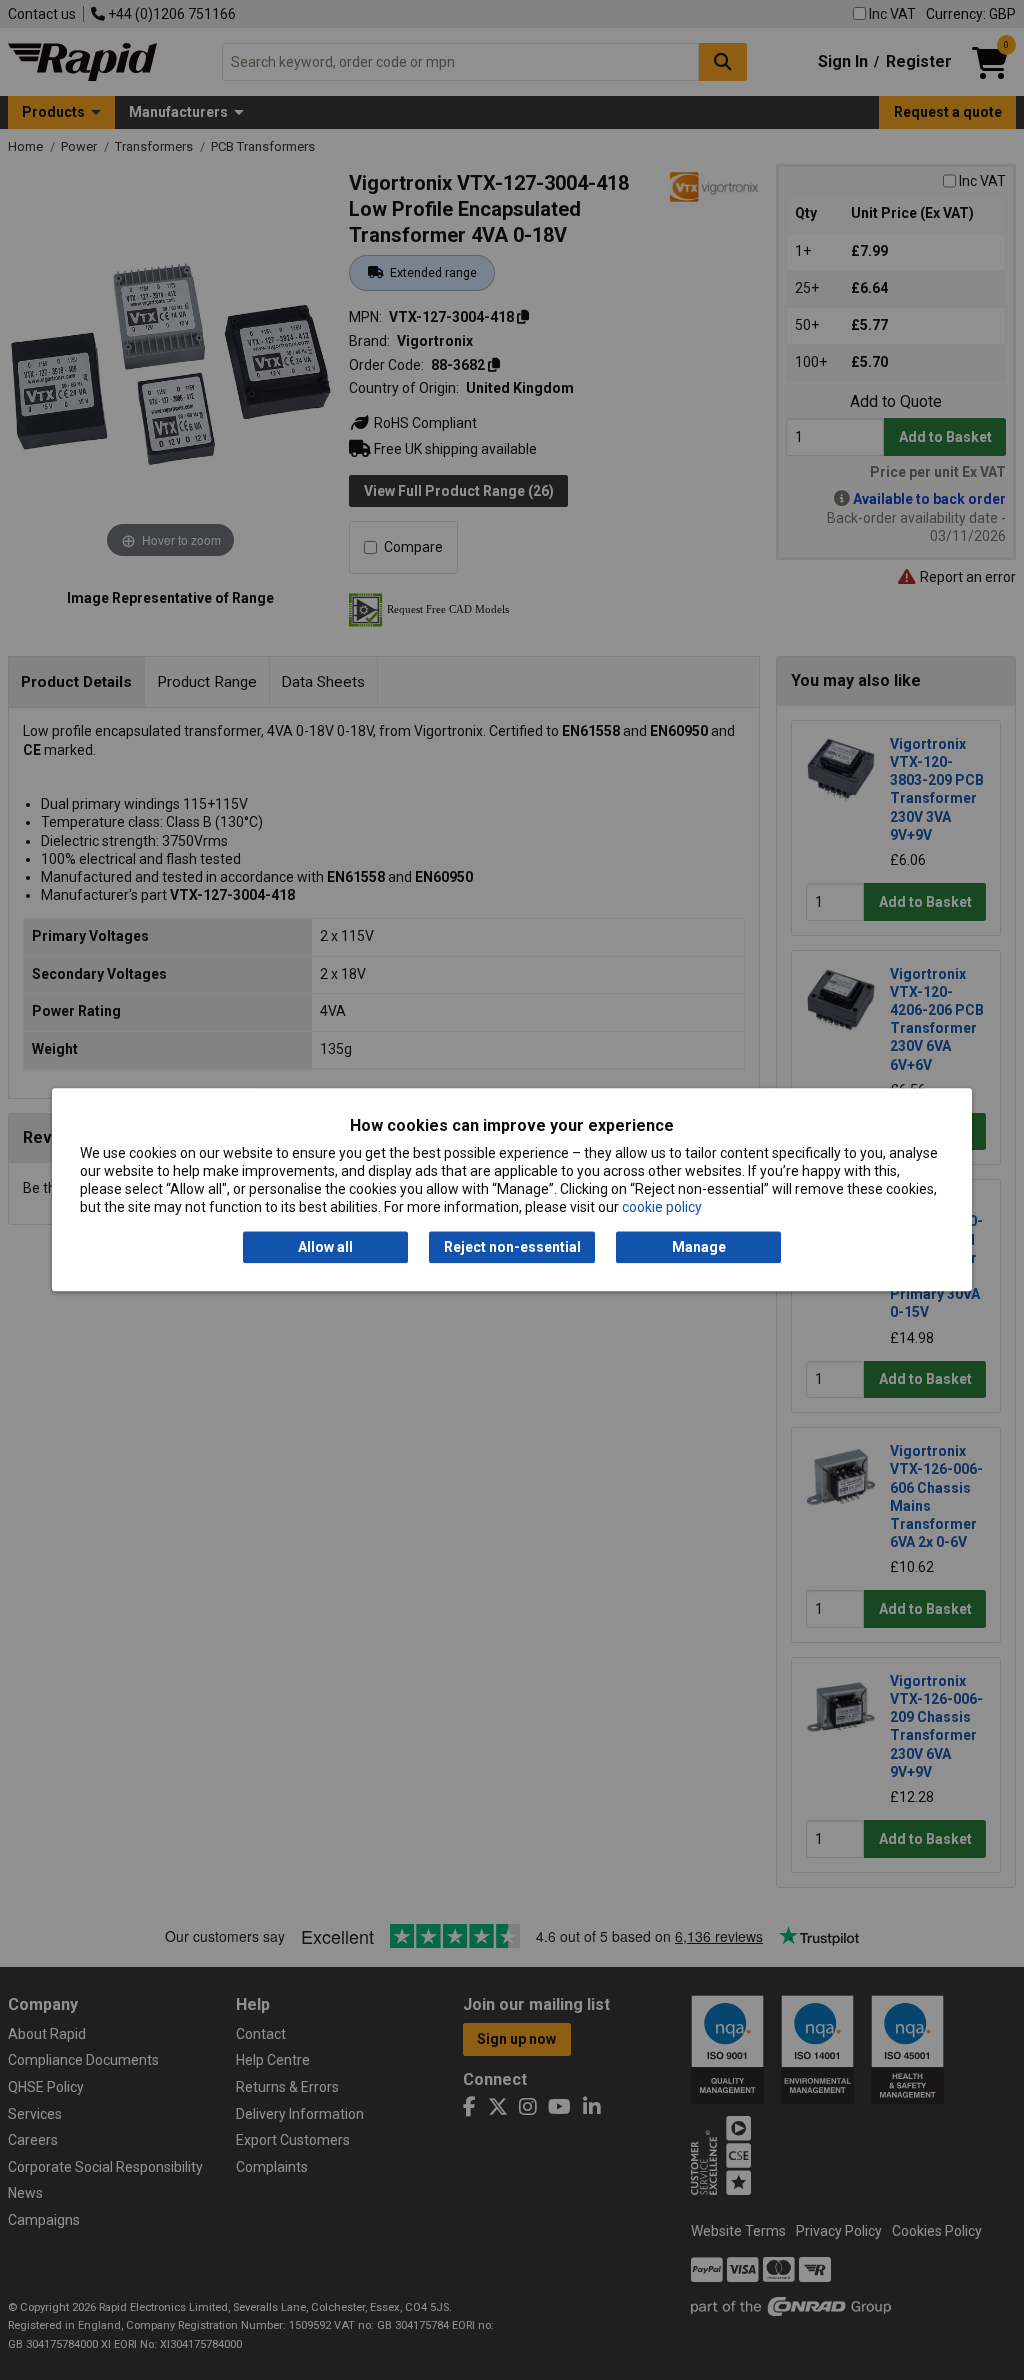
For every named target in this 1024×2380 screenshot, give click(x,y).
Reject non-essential (512, 1247)
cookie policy (662, 1208)
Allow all (325, 1247)
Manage (699, 1247)
